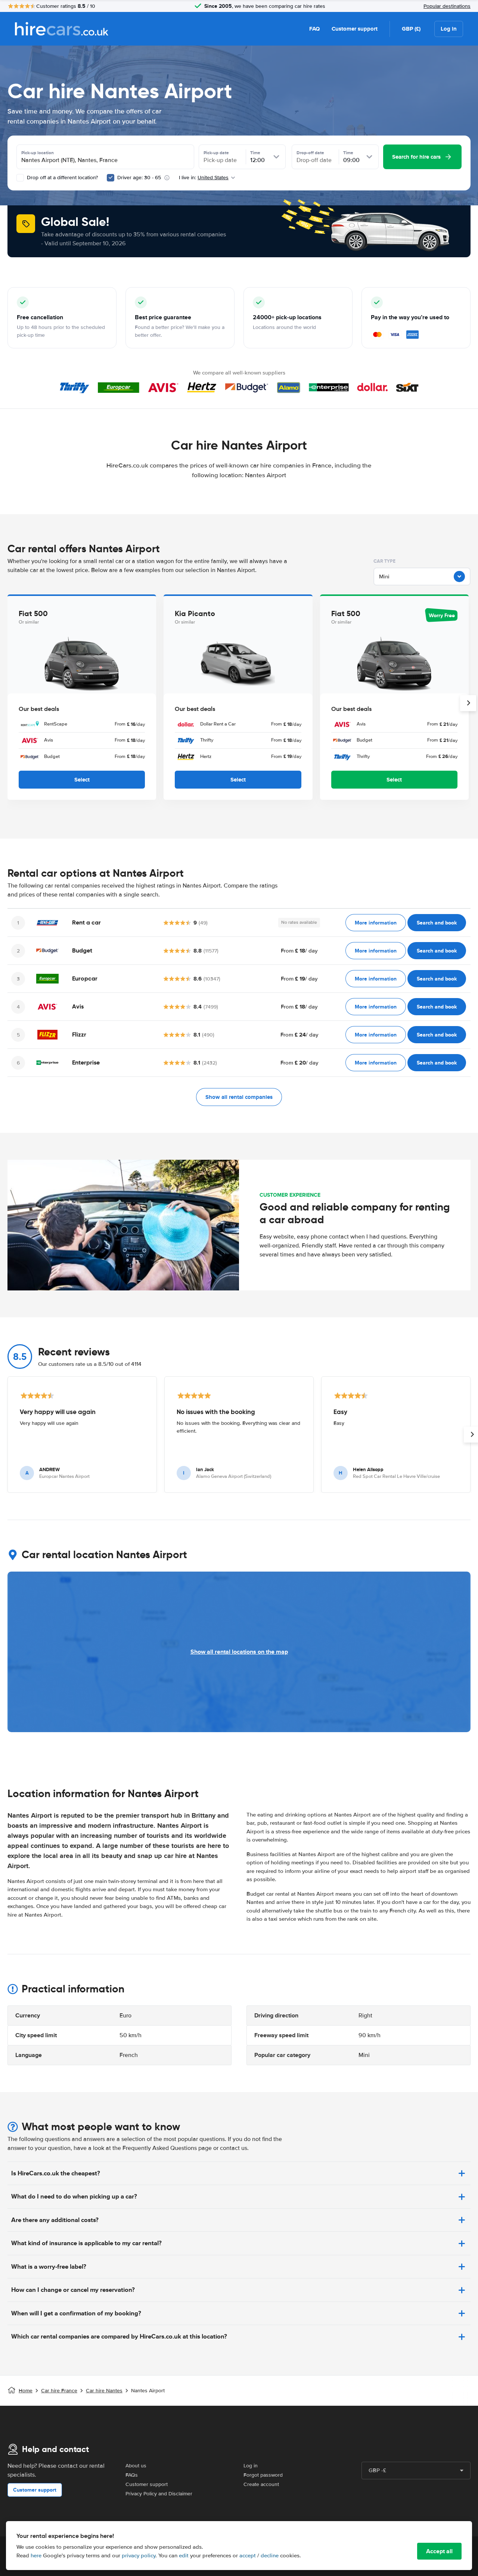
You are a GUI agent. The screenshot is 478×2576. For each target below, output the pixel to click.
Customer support (355, 29)
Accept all (439, 2551)
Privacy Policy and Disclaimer (159, 2494)
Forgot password (263, 2475)
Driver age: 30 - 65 (139, 178)
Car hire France (59, 2391)
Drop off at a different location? (62, 178)
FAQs (132, 2475)
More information (376, 923)
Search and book (437, 923)
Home (26, 2391)
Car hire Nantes (104, 2391)
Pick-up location (38, 153)
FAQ (314, 29)
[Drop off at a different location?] (20, 178)
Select (82, 780)
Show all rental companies (239, 1097)
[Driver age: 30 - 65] (111, 178)
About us (136, 2466)
